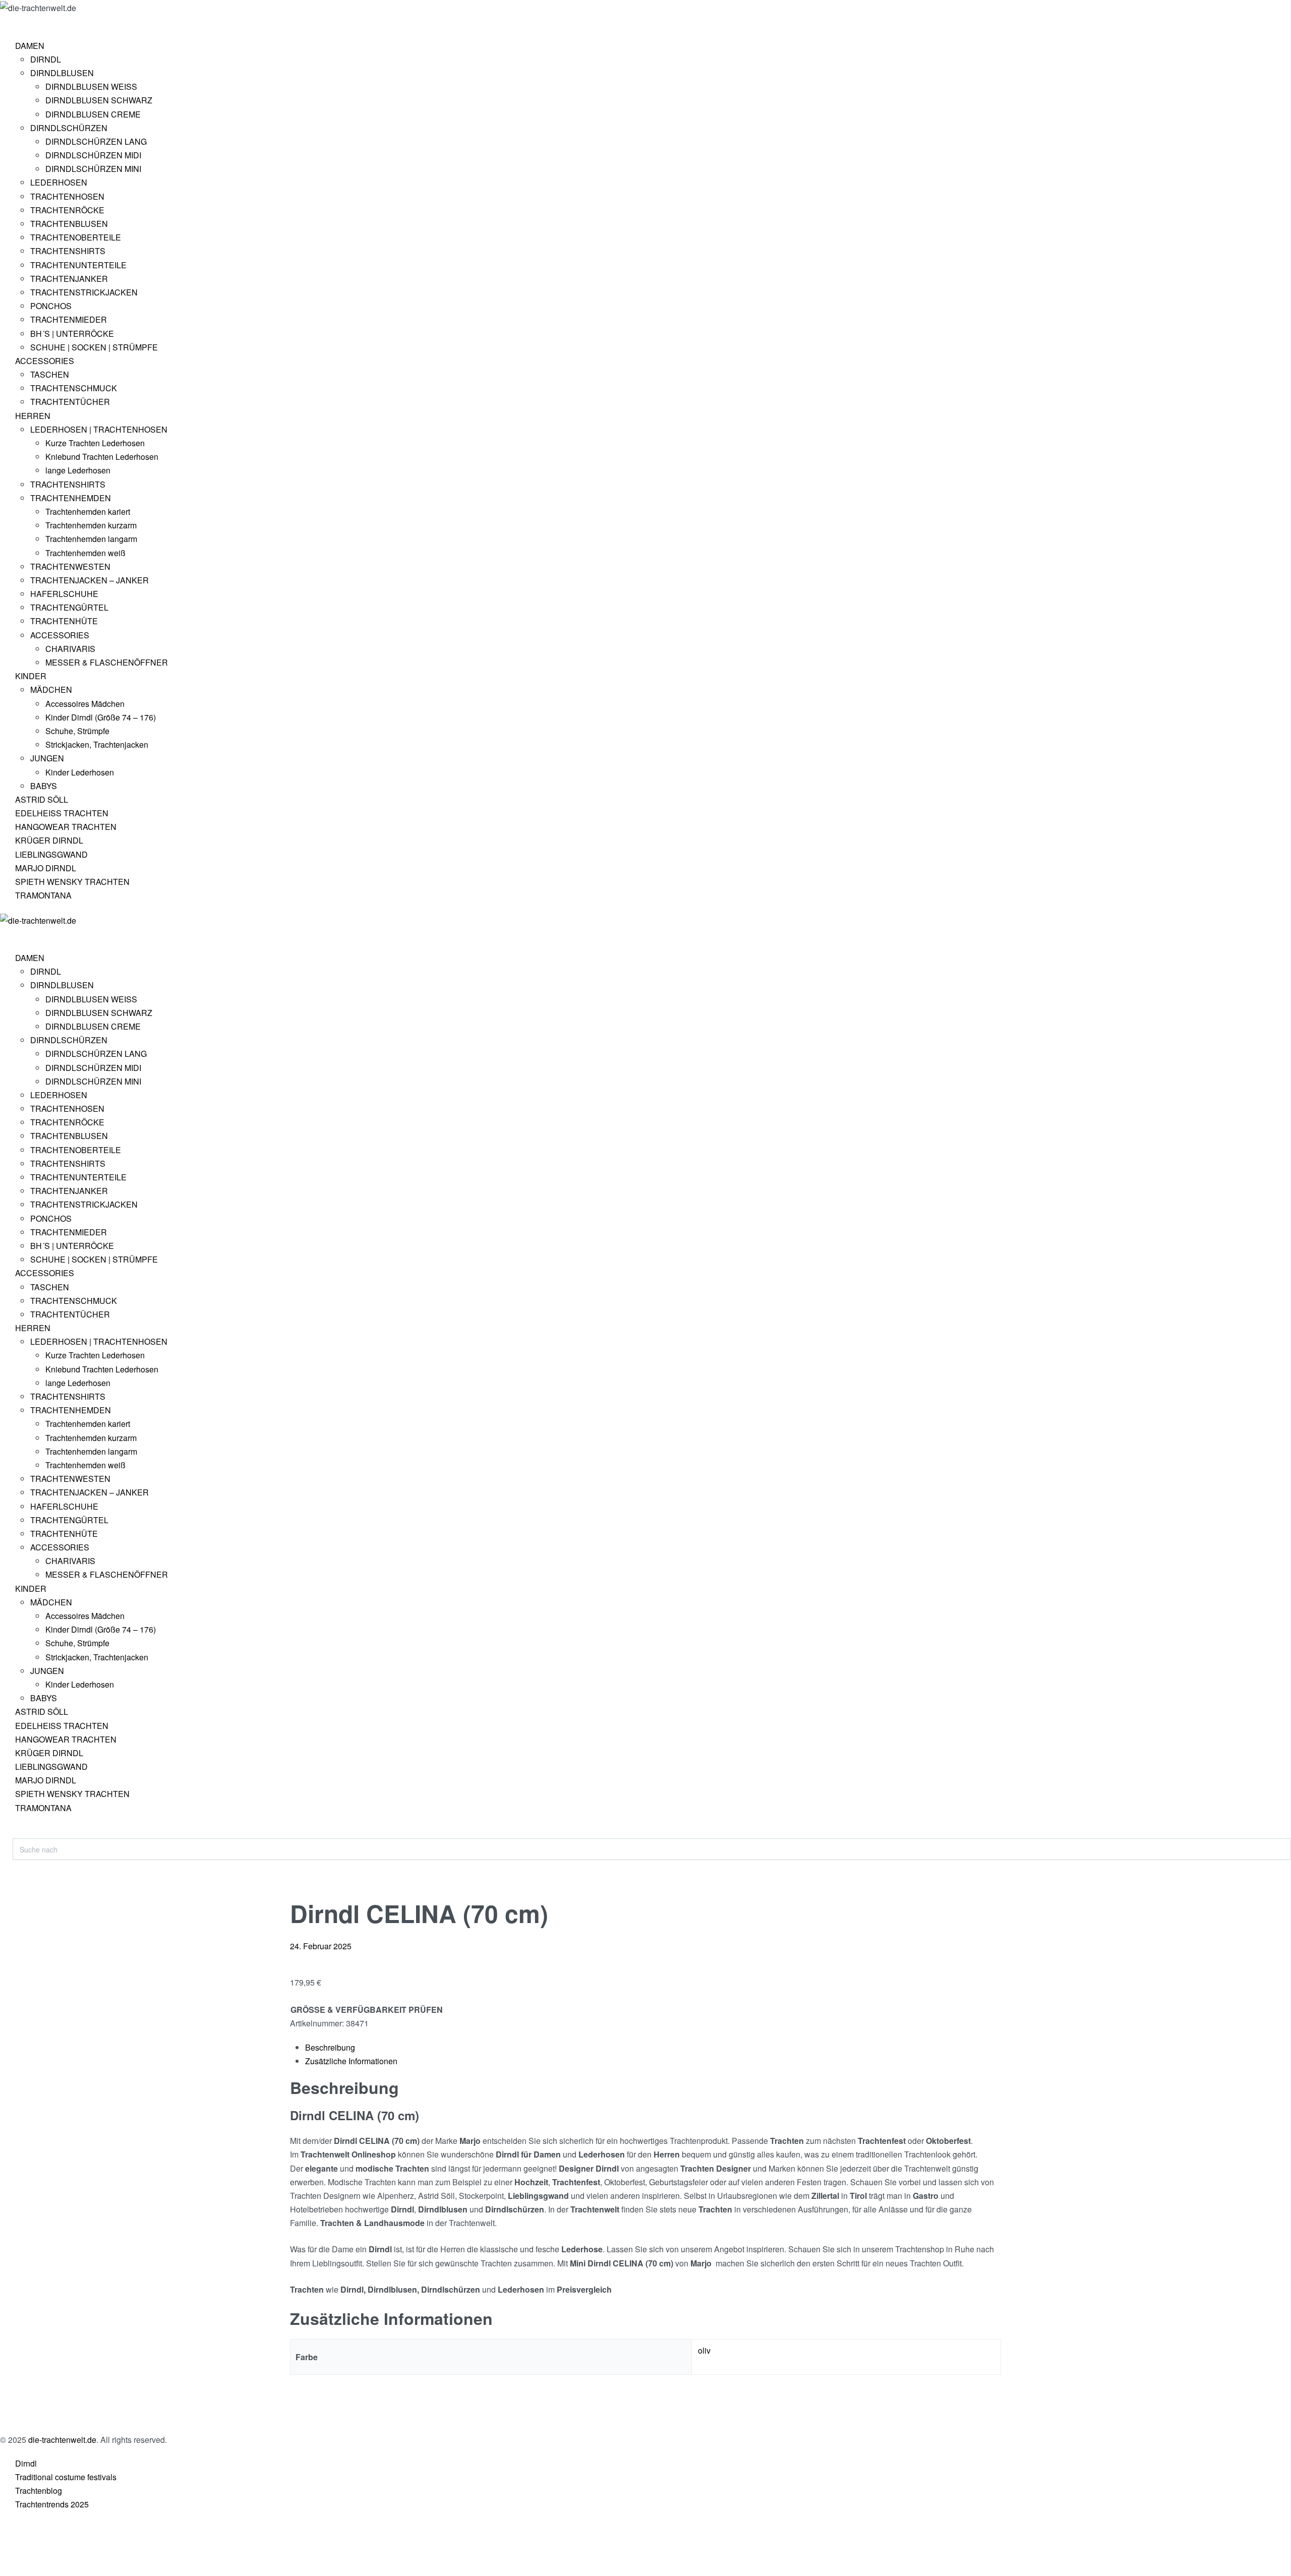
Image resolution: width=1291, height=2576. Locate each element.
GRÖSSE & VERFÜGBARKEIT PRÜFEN (367, 2010)
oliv (704, 2350)
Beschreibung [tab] (330, 2047)
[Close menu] (5, 935)
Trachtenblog (39, 2491)
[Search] (21, 1833)
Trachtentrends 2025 (52, 2504)
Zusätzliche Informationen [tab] (351, 2061)
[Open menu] (13, 23)
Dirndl (26, 2463)
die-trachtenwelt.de (62, 2440)
